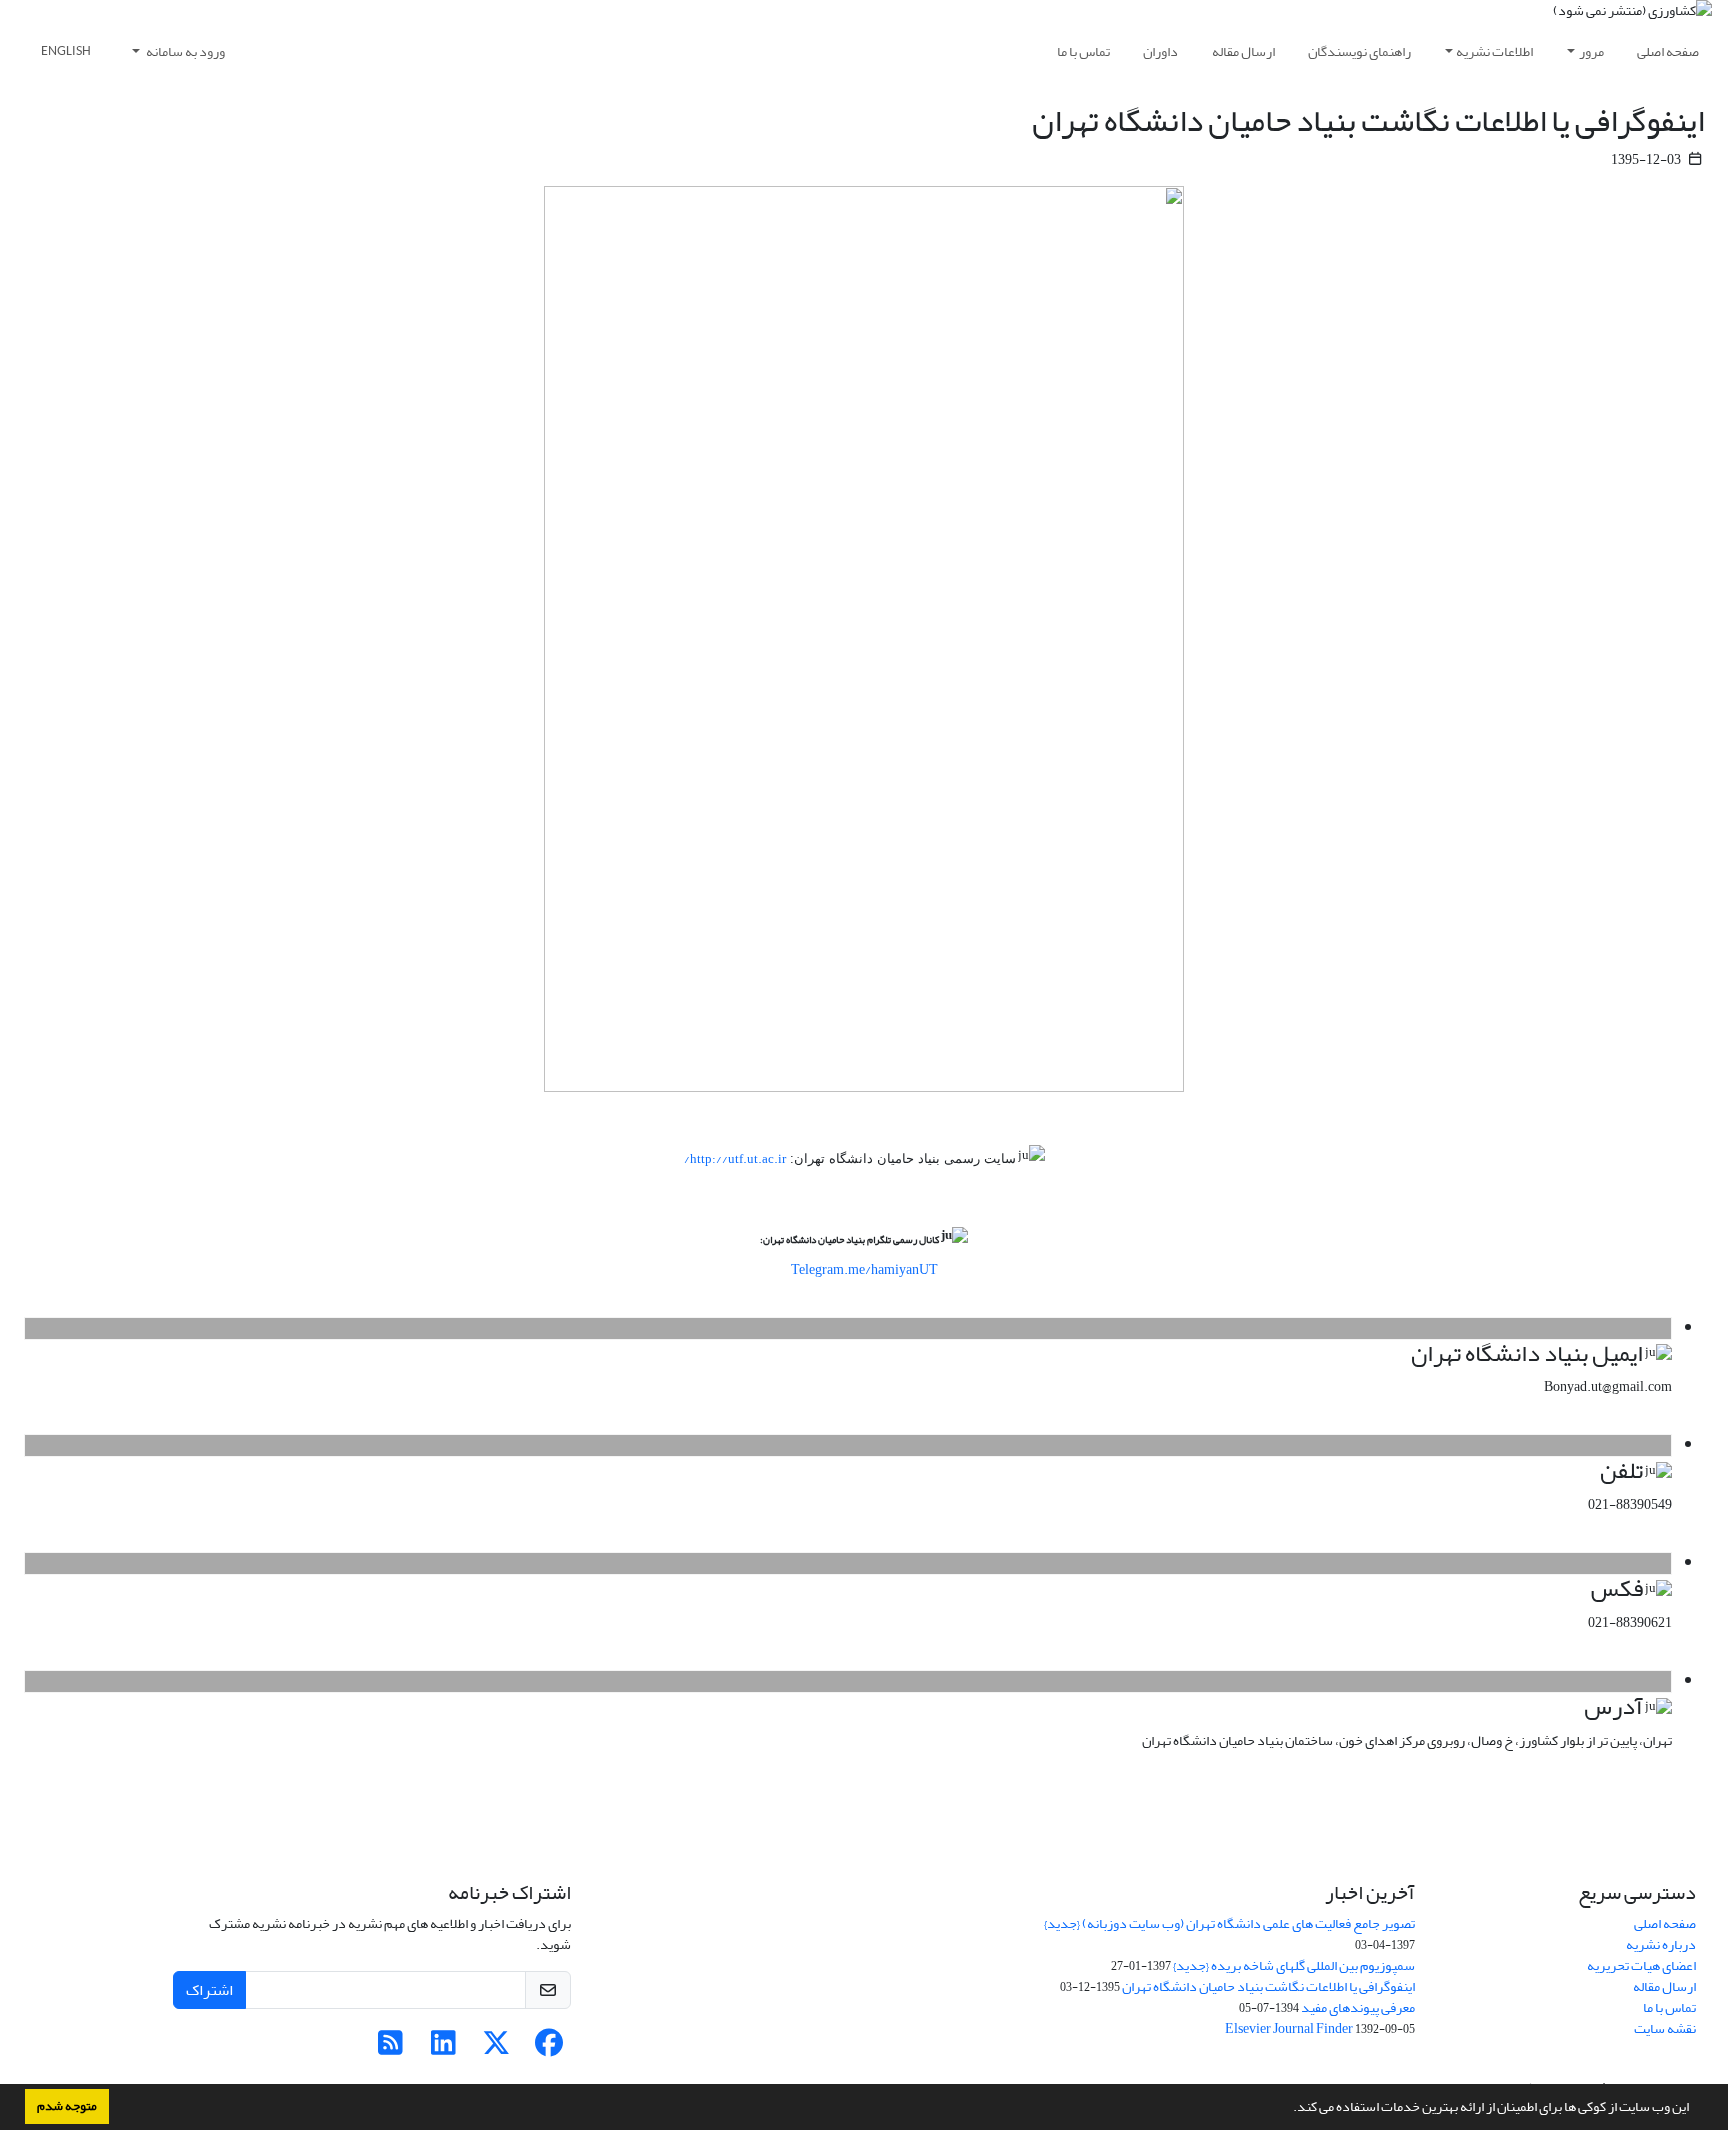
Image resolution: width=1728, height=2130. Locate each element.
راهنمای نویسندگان (1359, 51)
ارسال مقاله (1243, 51)
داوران (1160, 51)
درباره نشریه (1661, 1944)
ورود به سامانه (184, 51)
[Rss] (390, 2048)
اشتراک (209, 1990)
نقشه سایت (1665, 2028)
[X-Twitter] (496, 2048)
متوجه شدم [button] (67, 2106)
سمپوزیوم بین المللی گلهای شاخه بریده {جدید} (1294, 1965)
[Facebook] (549, 2048)
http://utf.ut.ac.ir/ (735, 1159)
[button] (1288, 2109)
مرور (1591, 51)
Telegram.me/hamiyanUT (864, 1269)
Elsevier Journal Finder (1289, 2028)
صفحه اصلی (1668, 51)
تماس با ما (1083, 51)
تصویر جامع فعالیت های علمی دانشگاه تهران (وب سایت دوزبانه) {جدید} (1229, 1923)
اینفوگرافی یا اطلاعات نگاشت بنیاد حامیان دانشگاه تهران (1268, 1986)
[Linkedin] (443, 2048)
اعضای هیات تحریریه (1641, 1965)
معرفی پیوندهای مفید (1358, 2007)
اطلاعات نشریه (1494, 51)
